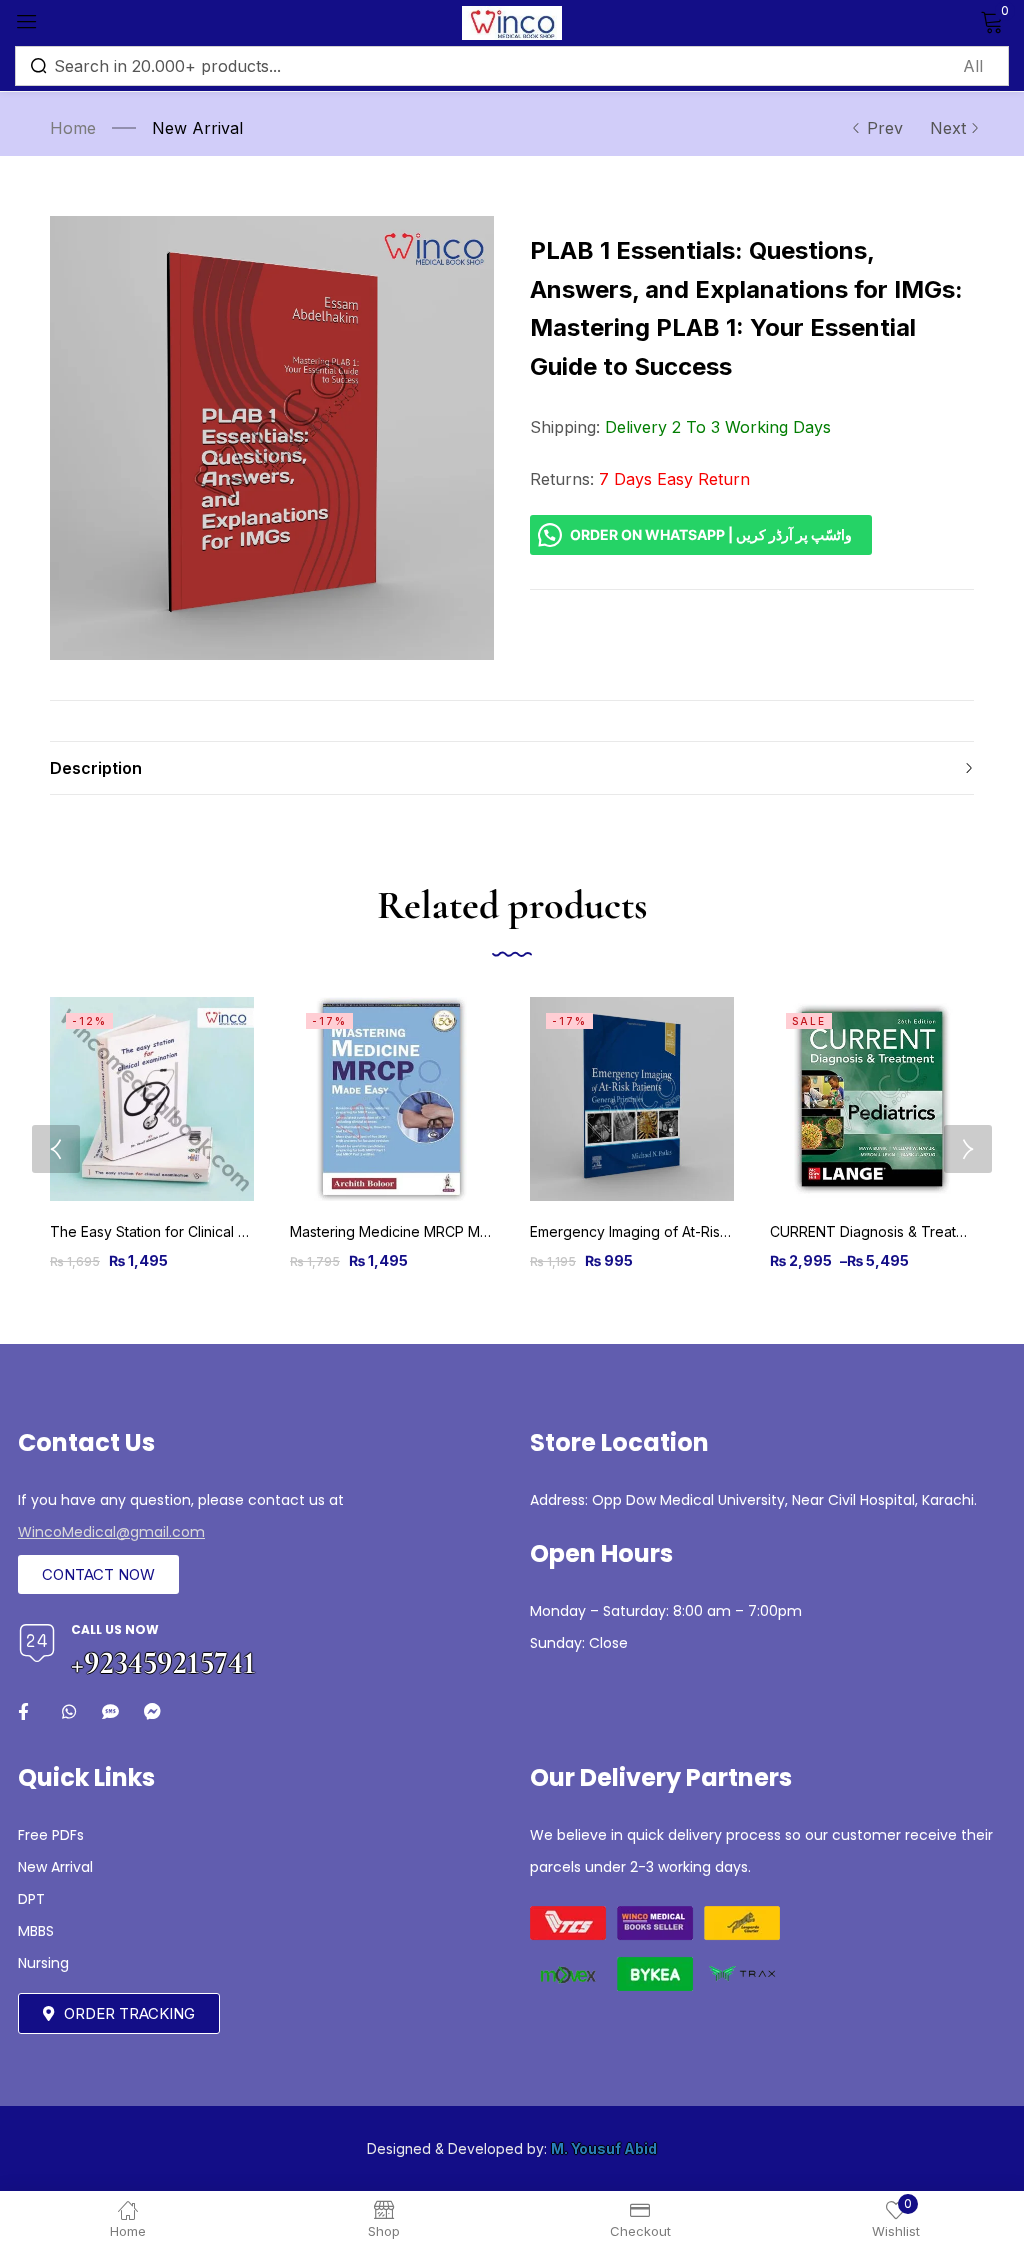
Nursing (43, 1963)
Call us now (115, 1629)
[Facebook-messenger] (152, 1711)
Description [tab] (96, 768)
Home (73, 128)
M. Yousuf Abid (604, 2148)
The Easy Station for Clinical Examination (183, 1231)
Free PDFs (51, 1835)
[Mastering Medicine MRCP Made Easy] (392, 1099)
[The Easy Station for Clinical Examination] (152, 1099)
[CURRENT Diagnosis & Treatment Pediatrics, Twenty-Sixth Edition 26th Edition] (872, 1099)
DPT (31, 1899)
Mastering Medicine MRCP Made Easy (415, 1231)
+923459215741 (163, 1662)
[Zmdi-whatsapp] (68, 1711)
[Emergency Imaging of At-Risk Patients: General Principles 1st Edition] (632, 1099)
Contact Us (86, 1442)
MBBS (36, 1931)
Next (948, 128)
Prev (885, 128)
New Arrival (197, 128)
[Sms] (110, 1711)
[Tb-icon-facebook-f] (26, 1711)
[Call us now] (37, 1643)
